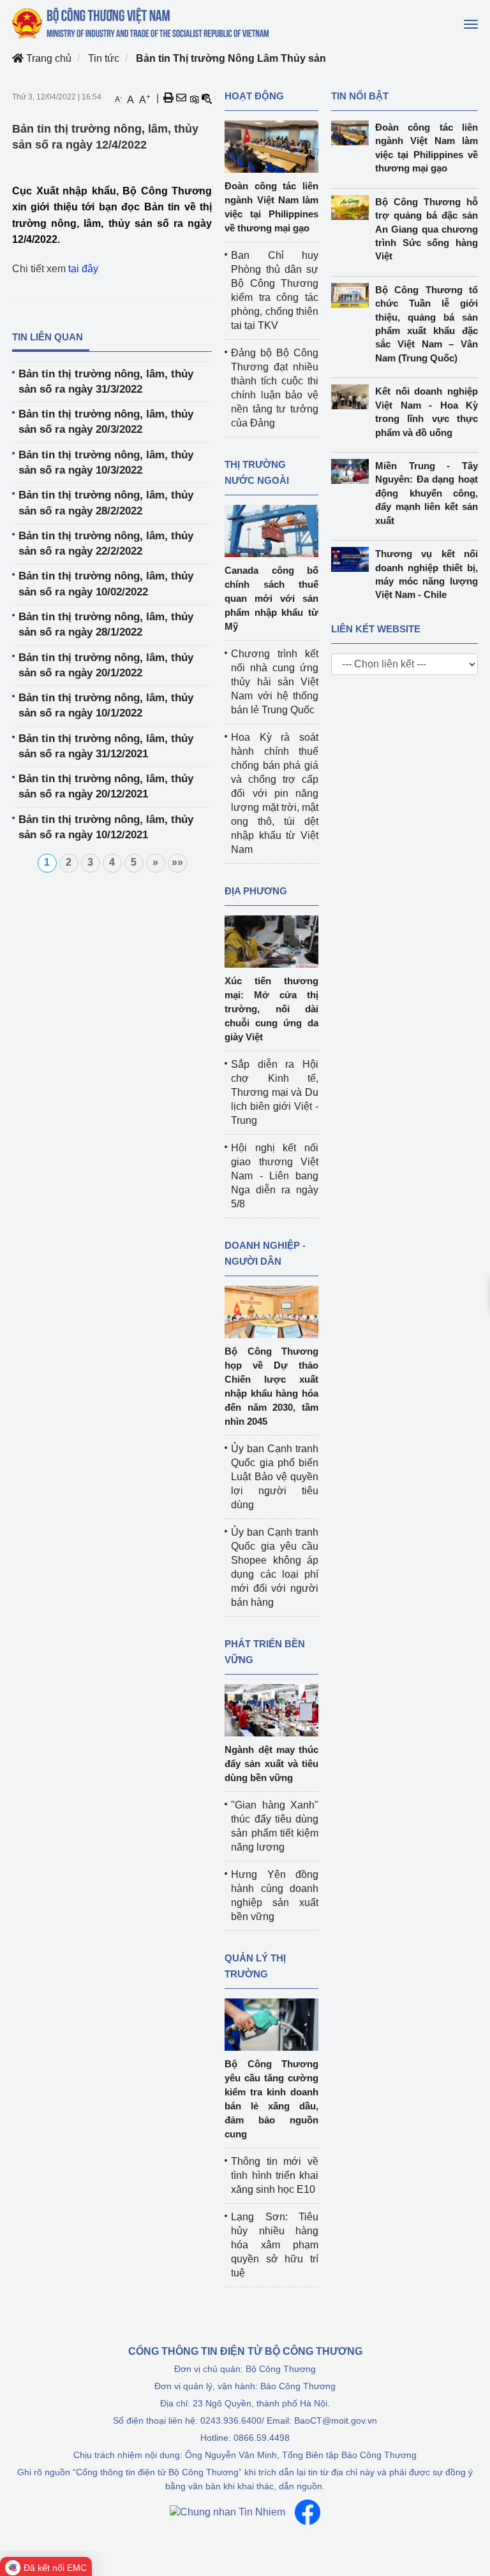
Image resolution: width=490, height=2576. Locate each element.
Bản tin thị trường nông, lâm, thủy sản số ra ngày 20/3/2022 (106, 422)
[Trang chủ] (142, 23)
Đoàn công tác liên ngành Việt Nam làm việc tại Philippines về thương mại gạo (427, 148)
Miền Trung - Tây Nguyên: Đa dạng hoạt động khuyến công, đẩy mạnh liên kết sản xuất (427, 493)
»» (177, 862)
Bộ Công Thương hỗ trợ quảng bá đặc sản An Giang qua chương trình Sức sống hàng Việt (427, 229)
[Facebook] (308, 2512)
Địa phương (256, 891)
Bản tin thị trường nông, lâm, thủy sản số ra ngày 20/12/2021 (106, 786)
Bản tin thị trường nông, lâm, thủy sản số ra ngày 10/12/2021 (106, 827)
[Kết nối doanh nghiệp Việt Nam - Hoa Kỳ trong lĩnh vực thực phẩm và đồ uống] (353, 397)
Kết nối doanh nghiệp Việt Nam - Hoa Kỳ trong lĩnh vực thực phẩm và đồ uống (427, 411)
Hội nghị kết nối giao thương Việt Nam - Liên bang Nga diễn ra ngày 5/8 (275, 1176)
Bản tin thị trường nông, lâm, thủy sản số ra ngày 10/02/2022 (106, 584)
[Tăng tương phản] (194, 98)
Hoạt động (254, 96)
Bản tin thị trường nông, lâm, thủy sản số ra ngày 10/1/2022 (106, 705)
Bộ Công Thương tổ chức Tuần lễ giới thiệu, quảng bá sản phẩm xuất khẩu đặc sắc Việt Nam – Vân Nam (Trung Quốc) (427, 324)
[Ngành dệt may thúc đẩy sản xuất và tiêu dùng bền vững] (271, 1709)
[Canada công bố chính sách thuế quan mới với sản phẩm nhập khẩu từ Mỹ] (271, 530)
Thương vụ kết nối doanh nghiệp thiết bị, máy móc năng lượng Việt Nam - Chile (427, 574)
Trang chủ (48, 58)
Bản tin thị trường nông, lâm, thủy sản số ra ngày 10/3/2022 (106, 462)
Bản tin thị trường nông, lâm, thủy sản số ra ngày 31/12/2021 (106, 746)
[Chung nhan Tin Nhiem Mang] (227, 2513)
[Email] (181, 98)
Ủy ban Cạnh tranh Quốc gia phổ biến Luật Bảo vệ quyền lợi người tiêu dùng (275, 1477)
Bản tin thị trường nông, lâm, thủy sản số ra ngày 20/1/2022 (106, 665)
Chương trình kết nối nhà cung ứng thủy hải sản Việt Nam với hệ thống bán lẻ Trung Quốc (275, 682)
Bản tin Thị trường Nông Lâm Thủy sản (231, 58)
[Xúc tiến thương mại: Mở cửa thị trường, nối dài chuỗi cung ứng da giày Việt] (271, 941)
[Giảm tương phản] (207, 98)
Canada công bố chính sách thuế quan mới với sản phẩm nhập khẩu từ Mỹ (271, 598)
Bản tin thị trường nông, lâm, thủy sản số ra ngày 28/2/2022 (106, 503)
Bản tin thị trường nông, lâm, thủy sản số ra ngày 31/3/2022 (106, 382)
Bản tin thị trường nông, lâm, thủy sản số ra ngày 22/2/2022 (106, 543)
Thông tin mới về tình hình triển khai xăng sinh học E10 (275, 2175)
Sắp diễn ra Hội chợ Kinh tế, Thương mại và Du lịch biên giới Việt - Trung (275, 1092)
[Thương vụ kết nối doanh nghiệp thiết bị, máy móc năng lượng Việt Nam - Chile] (353, 559)
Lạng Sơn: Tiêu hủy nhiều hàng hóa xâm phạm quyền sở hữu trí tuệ (275, 2245)
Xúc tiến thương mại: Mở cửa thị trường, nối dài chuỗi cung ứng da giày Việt (271, 1009)
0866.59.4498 (262, 2438)
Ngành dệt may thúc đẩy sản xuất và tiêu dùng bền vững (271, 1764)
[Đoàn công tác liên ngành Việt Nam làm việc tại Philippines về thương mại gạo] (271, 146)
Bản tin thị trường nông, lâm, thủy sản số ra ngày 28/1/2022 (106, 624)
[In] (168, 98)
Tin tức (104, 58)
